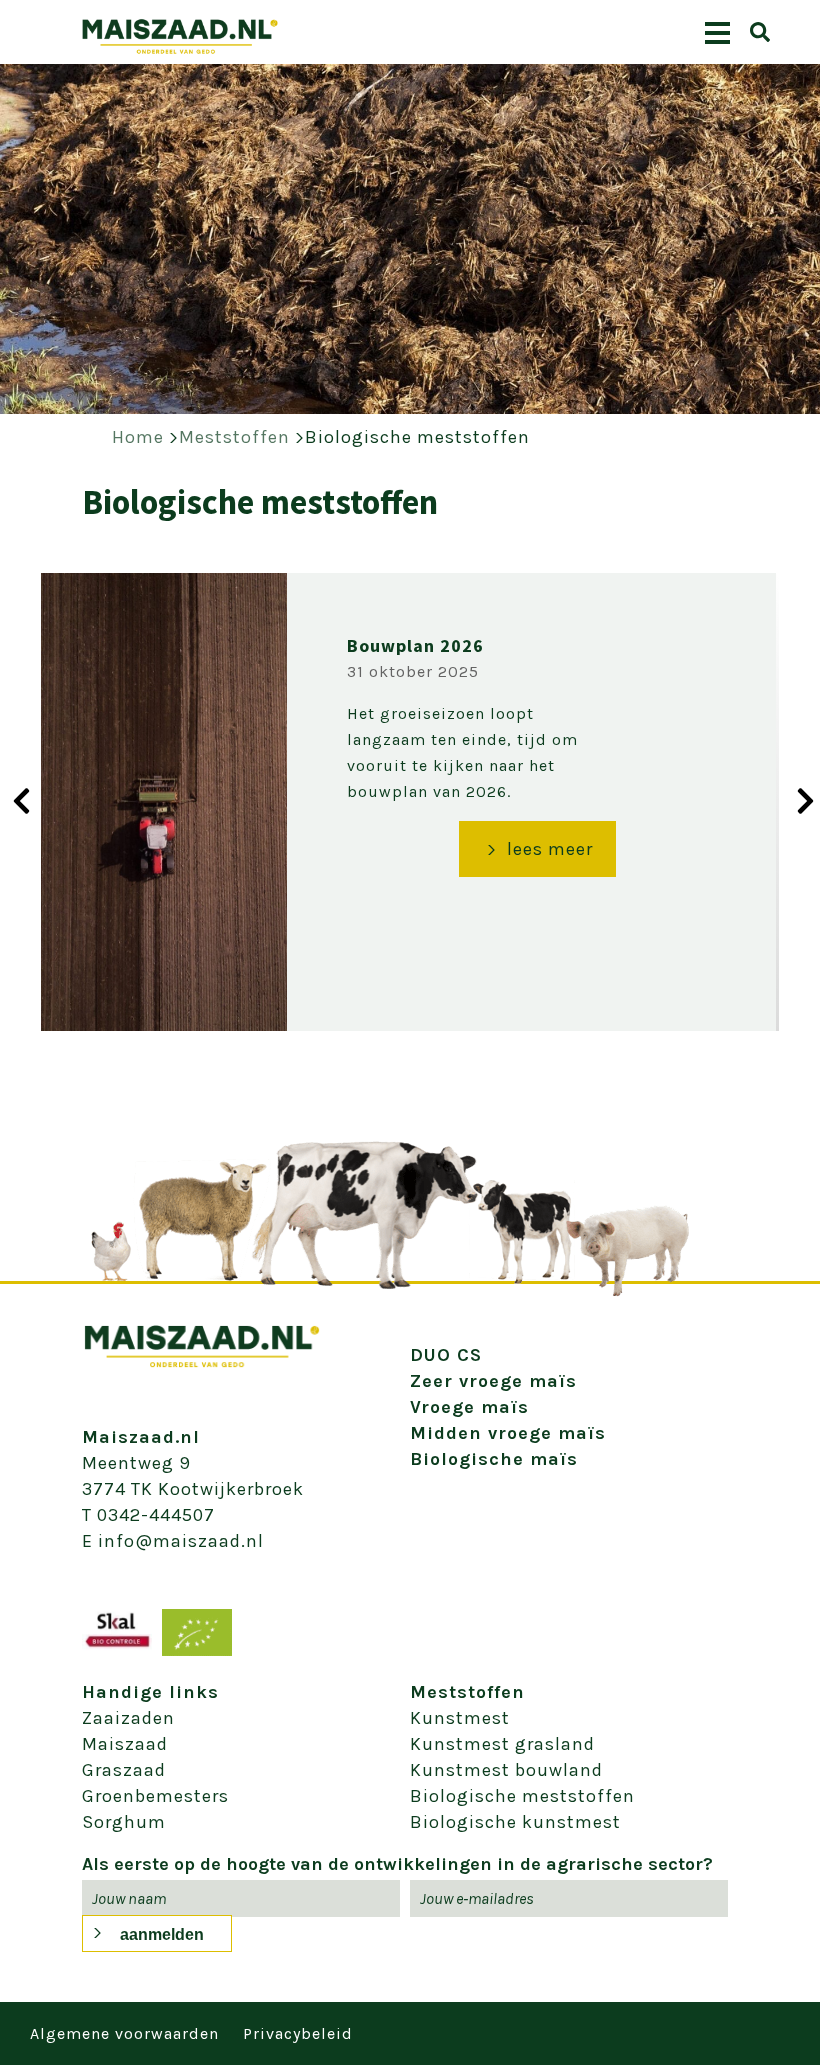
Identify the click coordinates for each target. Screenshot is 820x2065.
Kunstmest (460, 1718)
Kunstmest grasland (502, 1744)
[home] (180, 49)
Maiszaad (125, 1744)
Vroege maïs (469, 1407)
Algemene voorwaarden (124, 2033)
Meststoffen (234, 437)
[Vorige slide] (15, 800)
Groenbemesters (155, 1796)
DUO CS (446, 1355)
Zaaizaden (128, 1718)
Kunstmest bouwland (506, 1770)
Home (138, 437)
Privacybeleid (298, 2033)
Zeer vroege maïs (493, 1381)
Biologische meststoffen (417, 437)
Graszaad (124, 1770)
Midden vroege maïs (508, 1433)
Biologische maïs (494, 1459)
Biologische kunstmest (515, 1822)
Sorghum (124, 1822)
